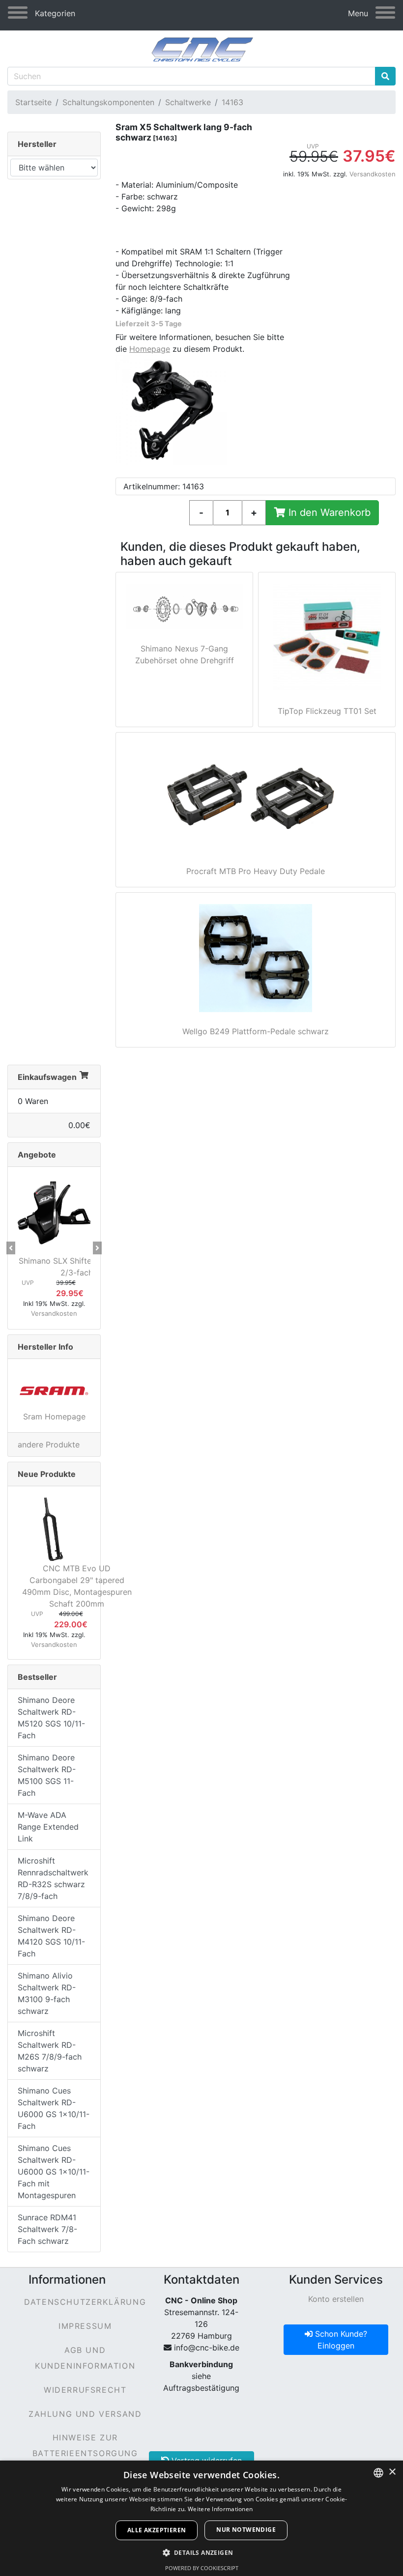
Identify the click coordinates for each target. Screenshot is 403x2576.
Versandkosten (373, 174)
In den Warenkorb (328, 512)
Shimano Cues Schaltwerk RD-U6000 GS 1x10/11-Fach (54, 2108)
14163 (232, 102)
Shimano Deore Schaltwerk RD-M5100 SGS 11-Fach (47, 1775)
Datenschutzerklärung (85, 2302)
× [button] (392, 2472)
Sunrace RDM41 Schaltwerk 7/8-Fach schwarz (47, 2229)
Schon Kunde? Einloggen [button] (340, 2340)
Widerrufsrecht (85, 2390)
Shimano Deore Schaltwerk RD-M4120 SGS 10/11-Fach (51, 1936)
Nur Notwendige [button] (246, 2530)
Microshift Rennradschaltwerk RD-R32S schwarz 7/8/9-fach (53, 1878)
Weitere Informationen (220, 2509)
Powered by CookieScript (202, 2568)
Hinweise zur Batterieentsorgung (85, 2445)
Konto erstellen (336, 2299)
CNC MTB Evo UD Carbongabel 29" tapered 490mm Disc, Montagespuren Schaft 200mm (77, 1586)
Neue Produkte (47, 1474)
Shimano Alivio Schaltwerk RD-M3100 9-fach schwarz (47, 1993)
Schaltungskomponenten (108, 102)
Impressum (85, 2326)
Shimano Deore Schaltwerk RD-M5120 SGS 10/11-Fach (51, 1718)
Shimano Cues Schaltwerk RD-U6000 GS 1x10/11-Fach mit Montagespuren (54, 2172)
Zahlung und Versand (85, 2414)
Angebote (37, 1155)
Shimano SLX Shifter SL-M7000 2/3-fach (77, 1267)
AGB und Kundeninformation (85, 2358)
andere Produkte (49, 1444)
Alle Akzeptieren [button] (157, 2530)
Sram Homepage (54, 1416)
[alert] (201, 2518)
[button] (11, 1248)
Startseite (33, 102)
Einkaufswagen (47, 1077)
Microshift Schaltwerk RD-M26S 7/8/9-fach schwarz (50, 2051)
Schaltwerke (188, 102)
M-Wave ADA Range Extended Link (48, 1827)
